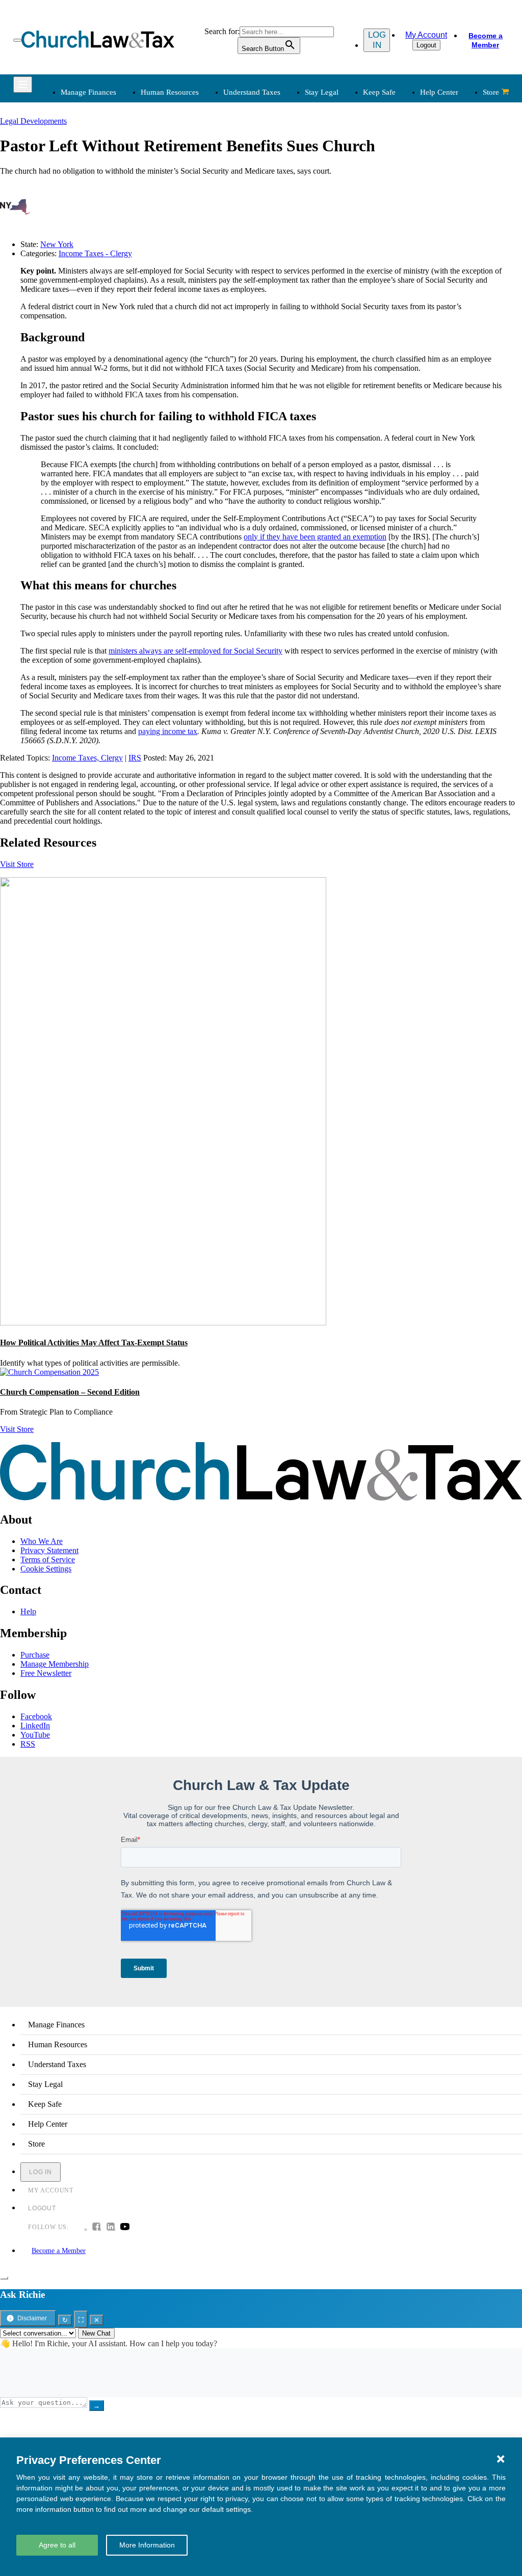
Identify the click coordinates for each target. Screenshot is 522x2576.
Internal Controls (86, 203)
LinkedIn (35, 1726)
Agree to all (57, 2545)
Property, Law (398, 240)
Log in (377, 40)
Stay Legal (322, 92)
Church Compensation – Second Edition (70, 1392)
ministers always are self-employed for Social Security (195, 651)
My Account (426, 35)
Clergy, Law (395, 191)
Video (174, 328)
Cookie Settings (46, 1569)
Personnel (180, 191)
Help (28, 1611)
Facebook (36, 1716)
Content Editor (293, 304)
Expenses (285, 179)
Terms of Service (48, 1560)
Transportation (82, 328)
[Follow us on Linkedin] (111, 2228)
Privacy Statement (49, 1550)
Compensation (187, 154)
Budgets (72, 154)
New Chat (96, 2333)
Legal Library (397, 227)
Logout (426, 45)
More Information (147, 2545)
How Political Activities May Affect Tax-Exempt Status (94, 1343)
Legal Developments (408, 215)
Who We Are (276, 262)
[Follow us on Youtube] (125, 2228)
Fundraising (78, 191)
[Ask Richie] (4, 2278)
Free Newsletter (46, 1673)
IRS (135, 758)
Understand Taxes (252, 92)
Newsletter (181, 279)
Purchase (35, 1655)
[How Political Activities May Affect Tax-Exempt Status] (163, 1323)
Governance (394, 203)
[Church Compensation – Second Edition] (49, 1372)
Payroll (176, 179)
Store (491, 92)
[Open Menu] (17, 40)
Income (282, 191)
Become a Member (486, 40)
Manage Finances (88, 92)
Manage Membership (55, 1664)
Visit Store (17, 864)
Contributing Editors (303, 341)
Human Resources (170, 92)
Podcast (177, 292)
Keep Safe (379, 92)
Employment (185, 166)
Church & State (400, 179)
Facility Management (93, 304)
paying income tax (168, 731)
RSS (28, 1744)
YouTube (35, 1735)
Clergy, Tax (289, 154)
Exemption (287, 166)
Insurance (75, 316)
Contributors (290, 353)
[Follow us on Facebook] (96, 2228)
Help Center (439, 92)
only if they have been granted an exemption (315, 537)
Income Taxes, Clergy (87, 758)
